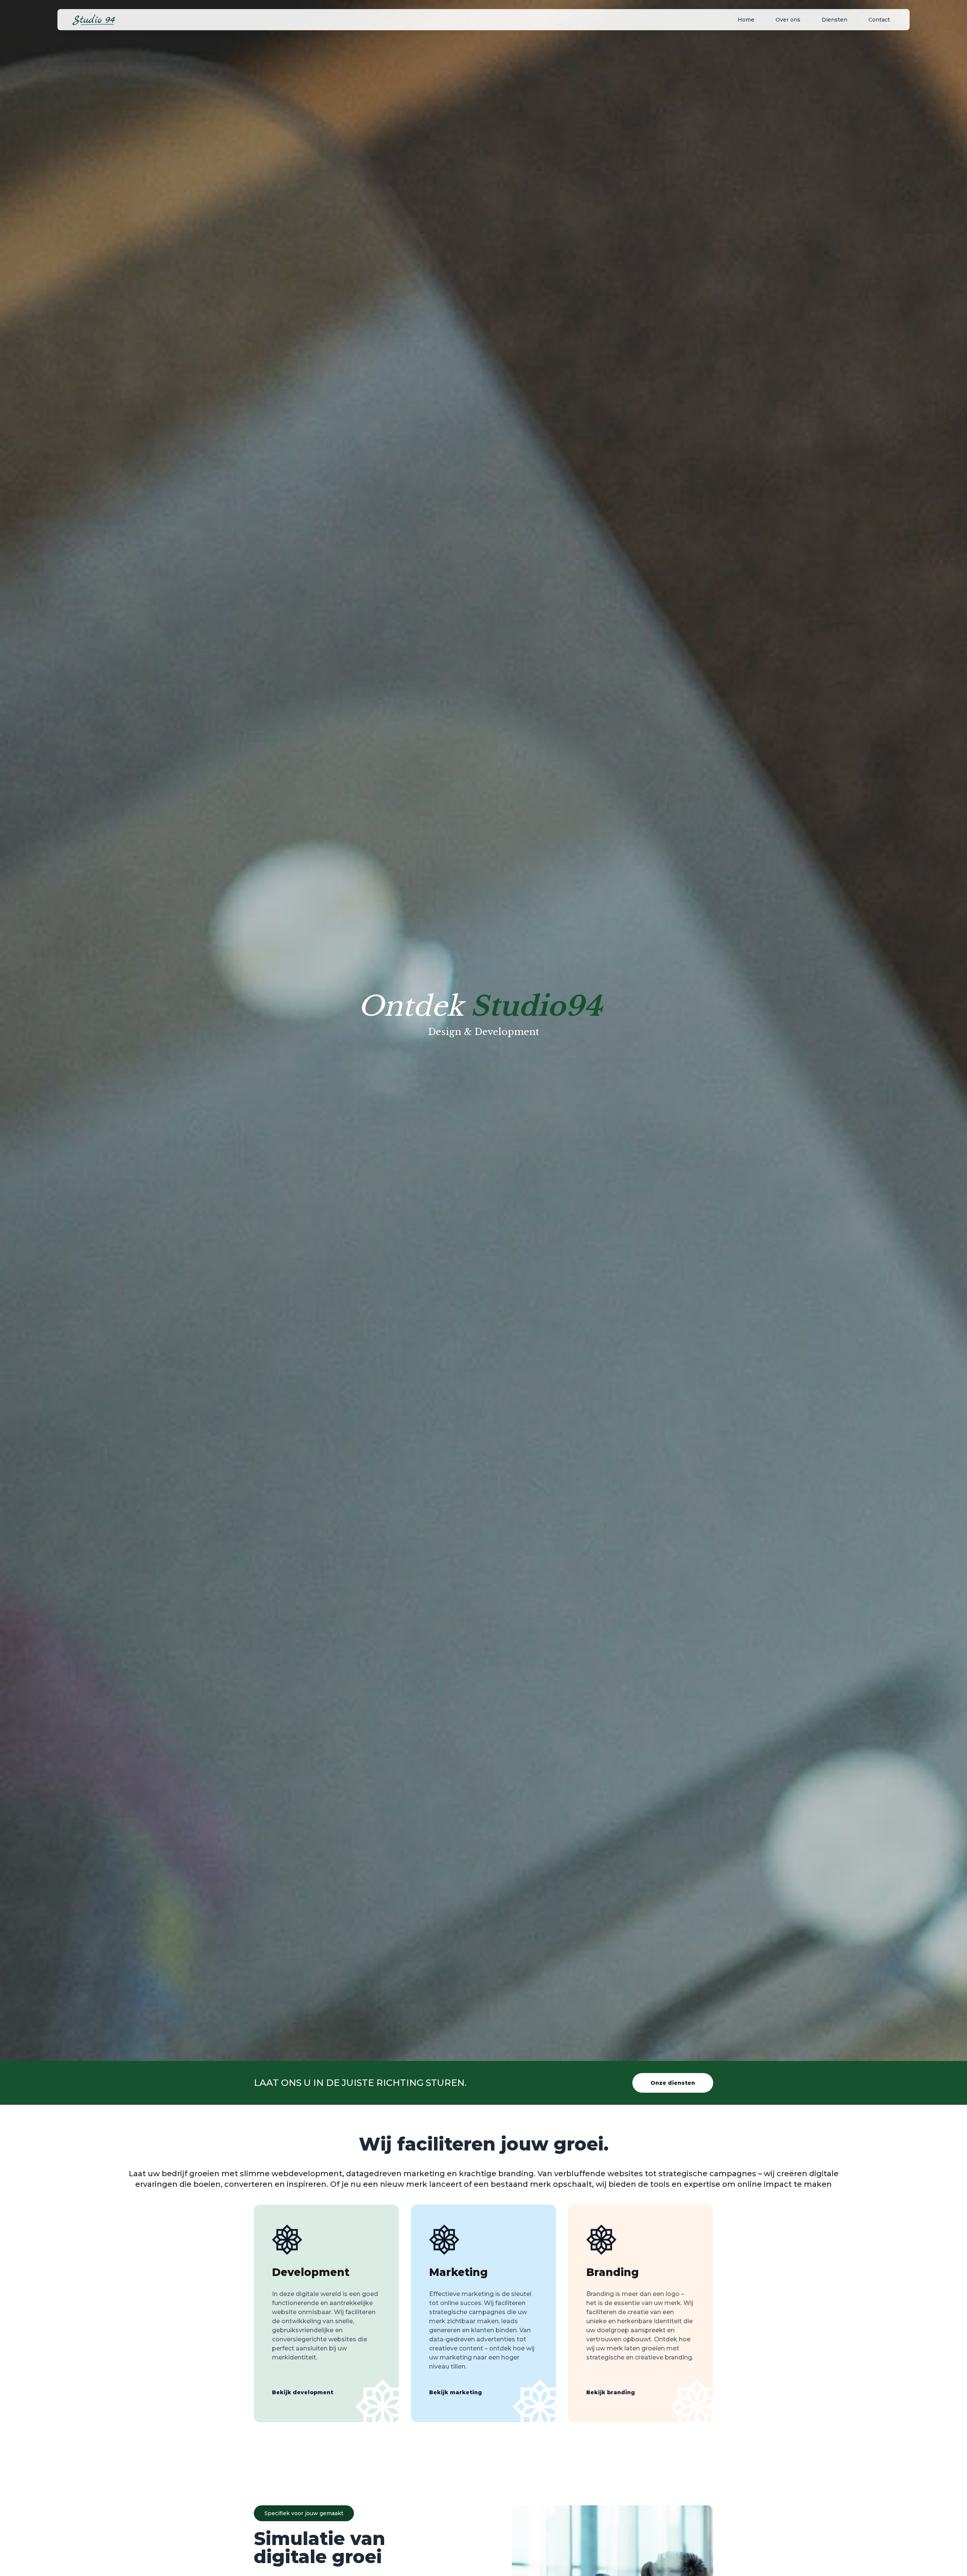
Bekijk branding (611, 2392)
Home (746, 20)
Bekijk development (303, 2392)
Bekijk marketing (456, 2392)
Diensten (834, 20)
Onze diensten (673, 2083)
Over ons (788, 20)
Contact (879, 20)
